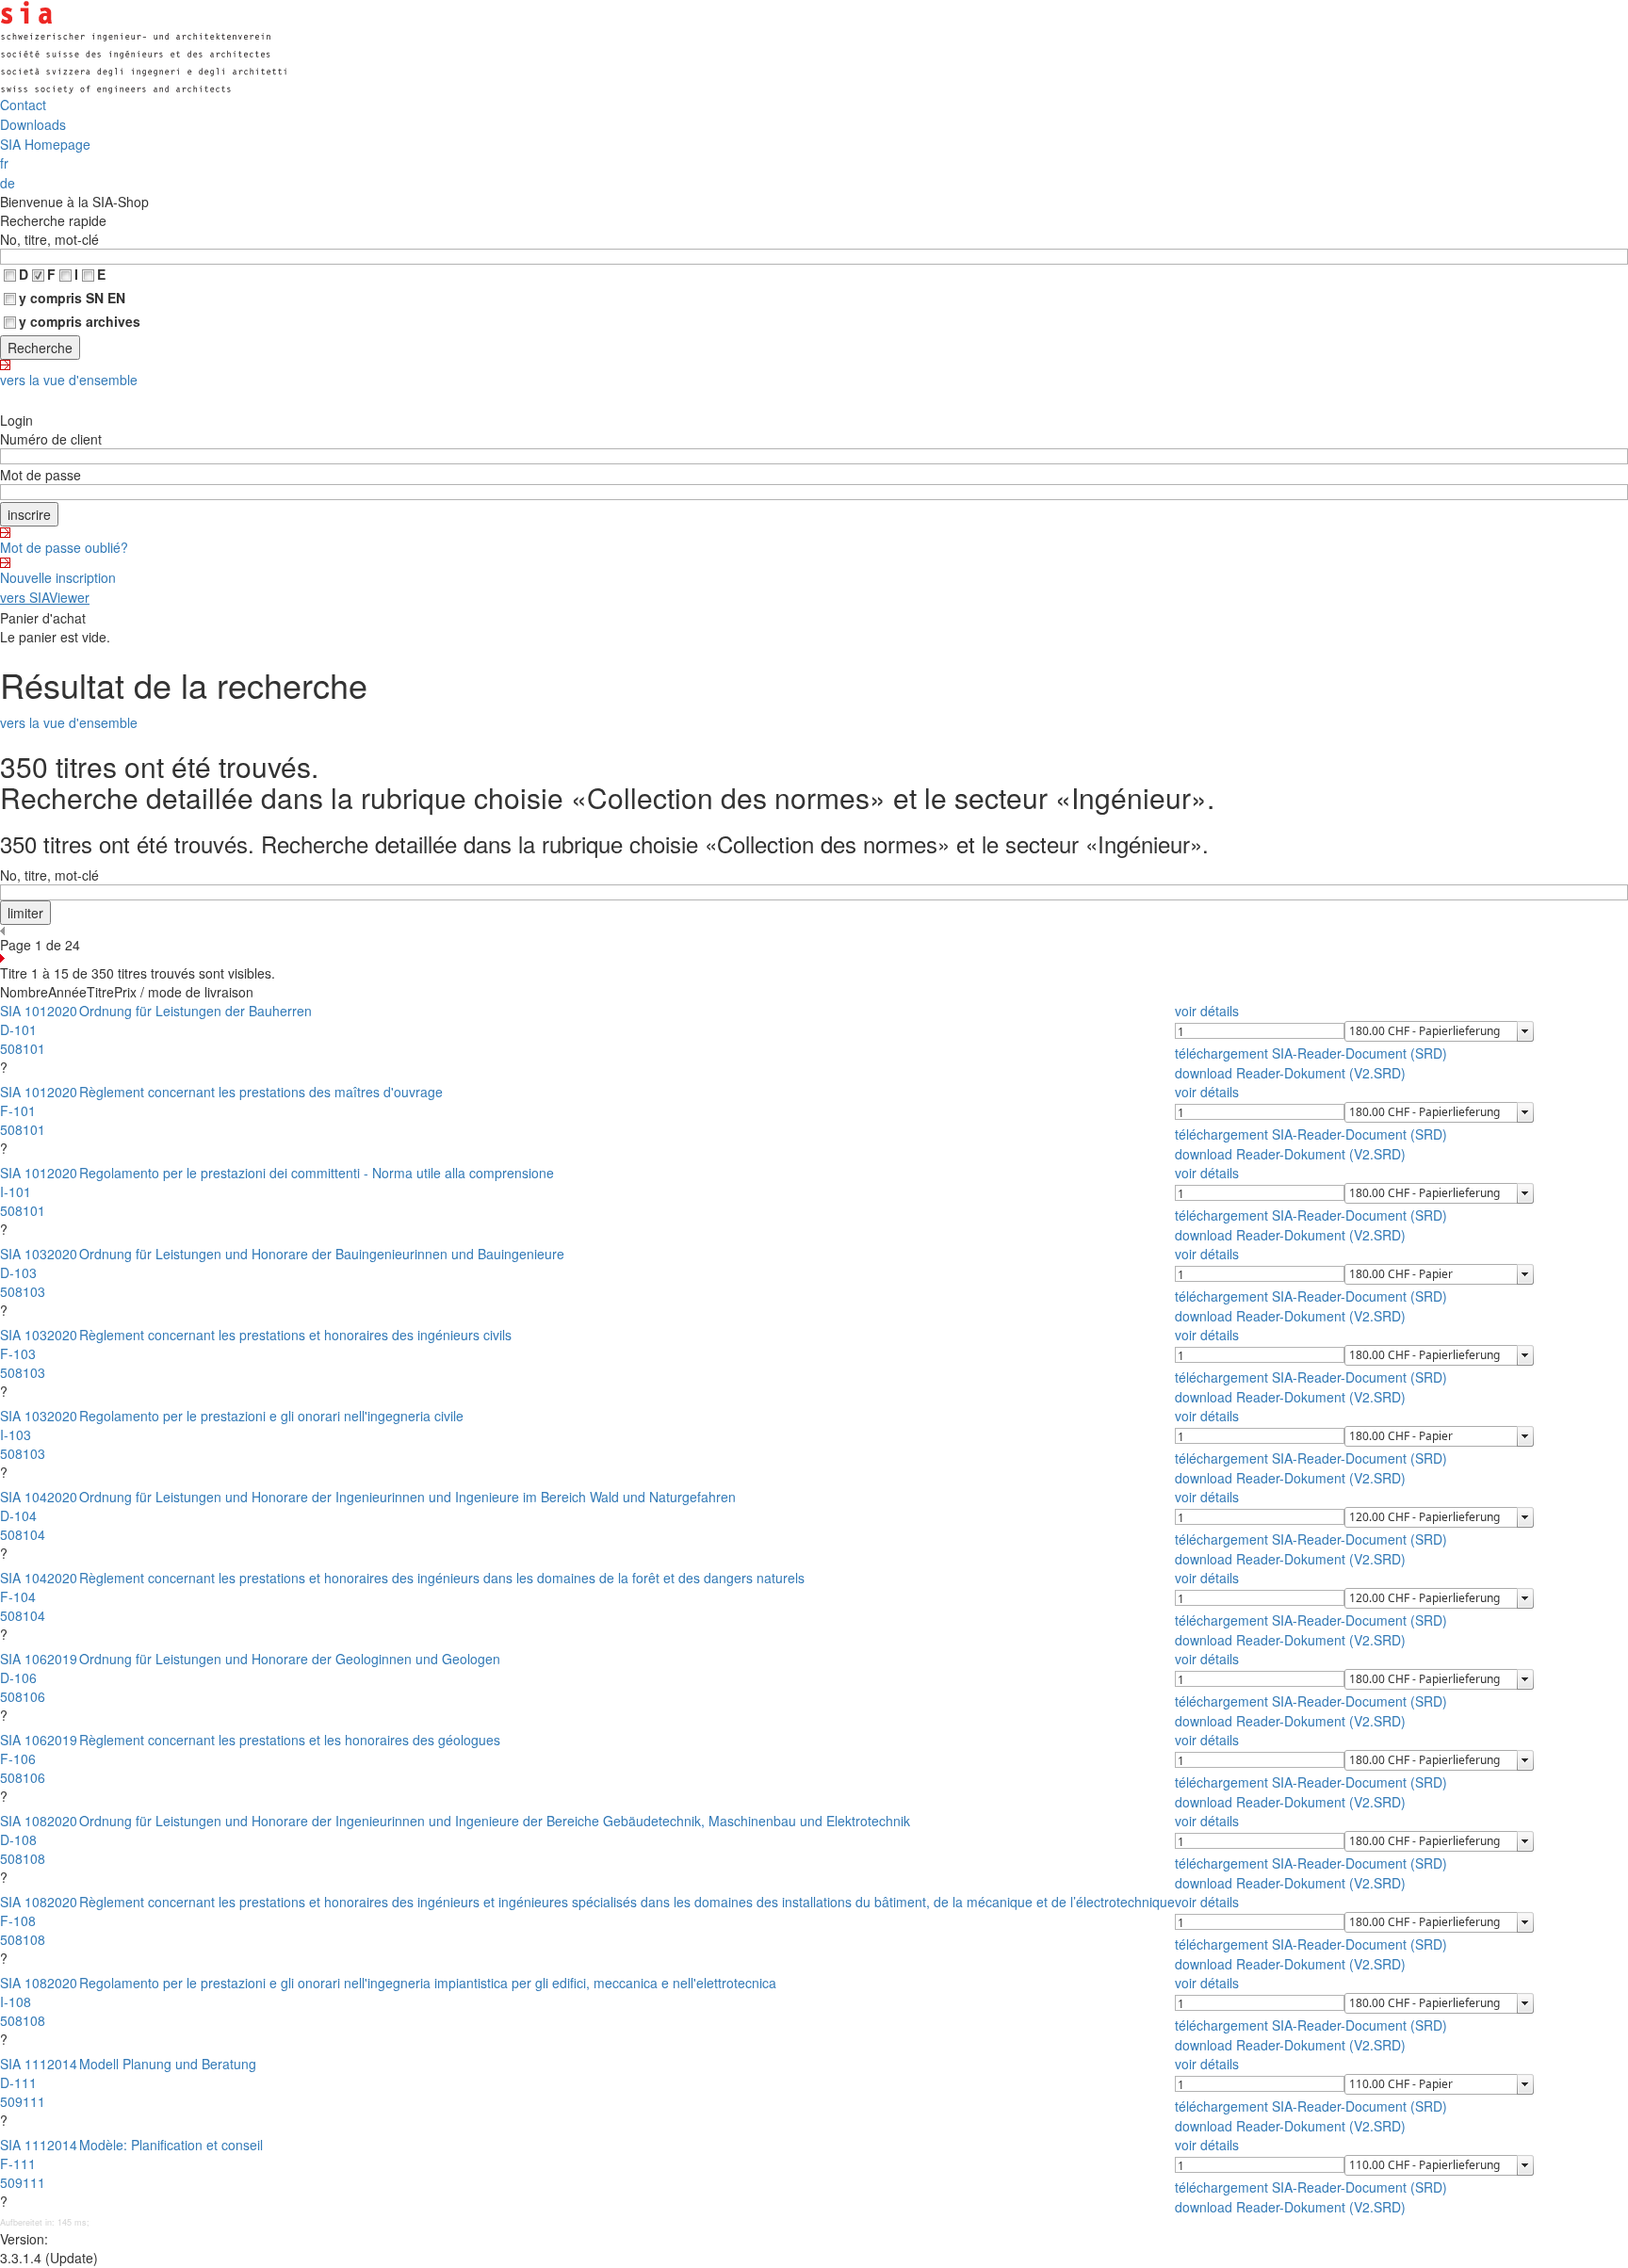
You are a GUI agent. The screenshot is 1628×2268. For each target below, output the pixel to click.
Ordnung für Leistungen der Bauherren (195, 1011)
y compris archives (80, 321)
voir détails (1207, 1011)
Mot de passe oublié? (64, 547)
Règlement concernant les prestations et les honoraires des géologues (290, 1740)
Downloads (33, 124)
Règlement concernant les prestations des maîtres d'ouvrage (261, 1092)
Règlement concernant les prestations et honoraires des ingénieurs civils (295, 1335)
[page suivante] (814, 958)
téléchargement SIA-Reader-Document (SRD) (1311, 1053)
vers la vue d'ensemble (69, 380)
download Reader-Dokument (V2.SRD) (1290, 1073)
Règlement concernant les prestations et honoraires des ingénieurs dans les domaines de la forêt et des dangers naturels (442, 1578)
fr (4, 163)
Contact (23, 105)
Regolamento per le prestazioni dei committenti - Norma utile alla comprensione (317, 1173)
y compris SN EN (72, 298)
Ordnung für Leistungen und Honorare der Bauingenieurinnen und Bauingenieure (322, 1254)
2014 (62, 2064)
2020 (62, 1011)
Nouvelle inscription (58, 577)
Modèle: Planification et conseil (171, 2145)
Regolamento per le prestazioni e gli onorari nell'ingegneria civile (271, 1416)
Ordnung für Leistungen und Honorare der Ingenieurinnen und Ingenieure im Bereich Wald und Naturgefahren (407, 1497)
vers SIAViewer (45, 597)
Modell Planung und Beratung (168, 2064)
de (8, 183)
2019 (62, 1659)
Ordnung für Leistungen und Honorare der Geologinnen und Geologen (290, 1659)
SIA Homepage (45, 144)
